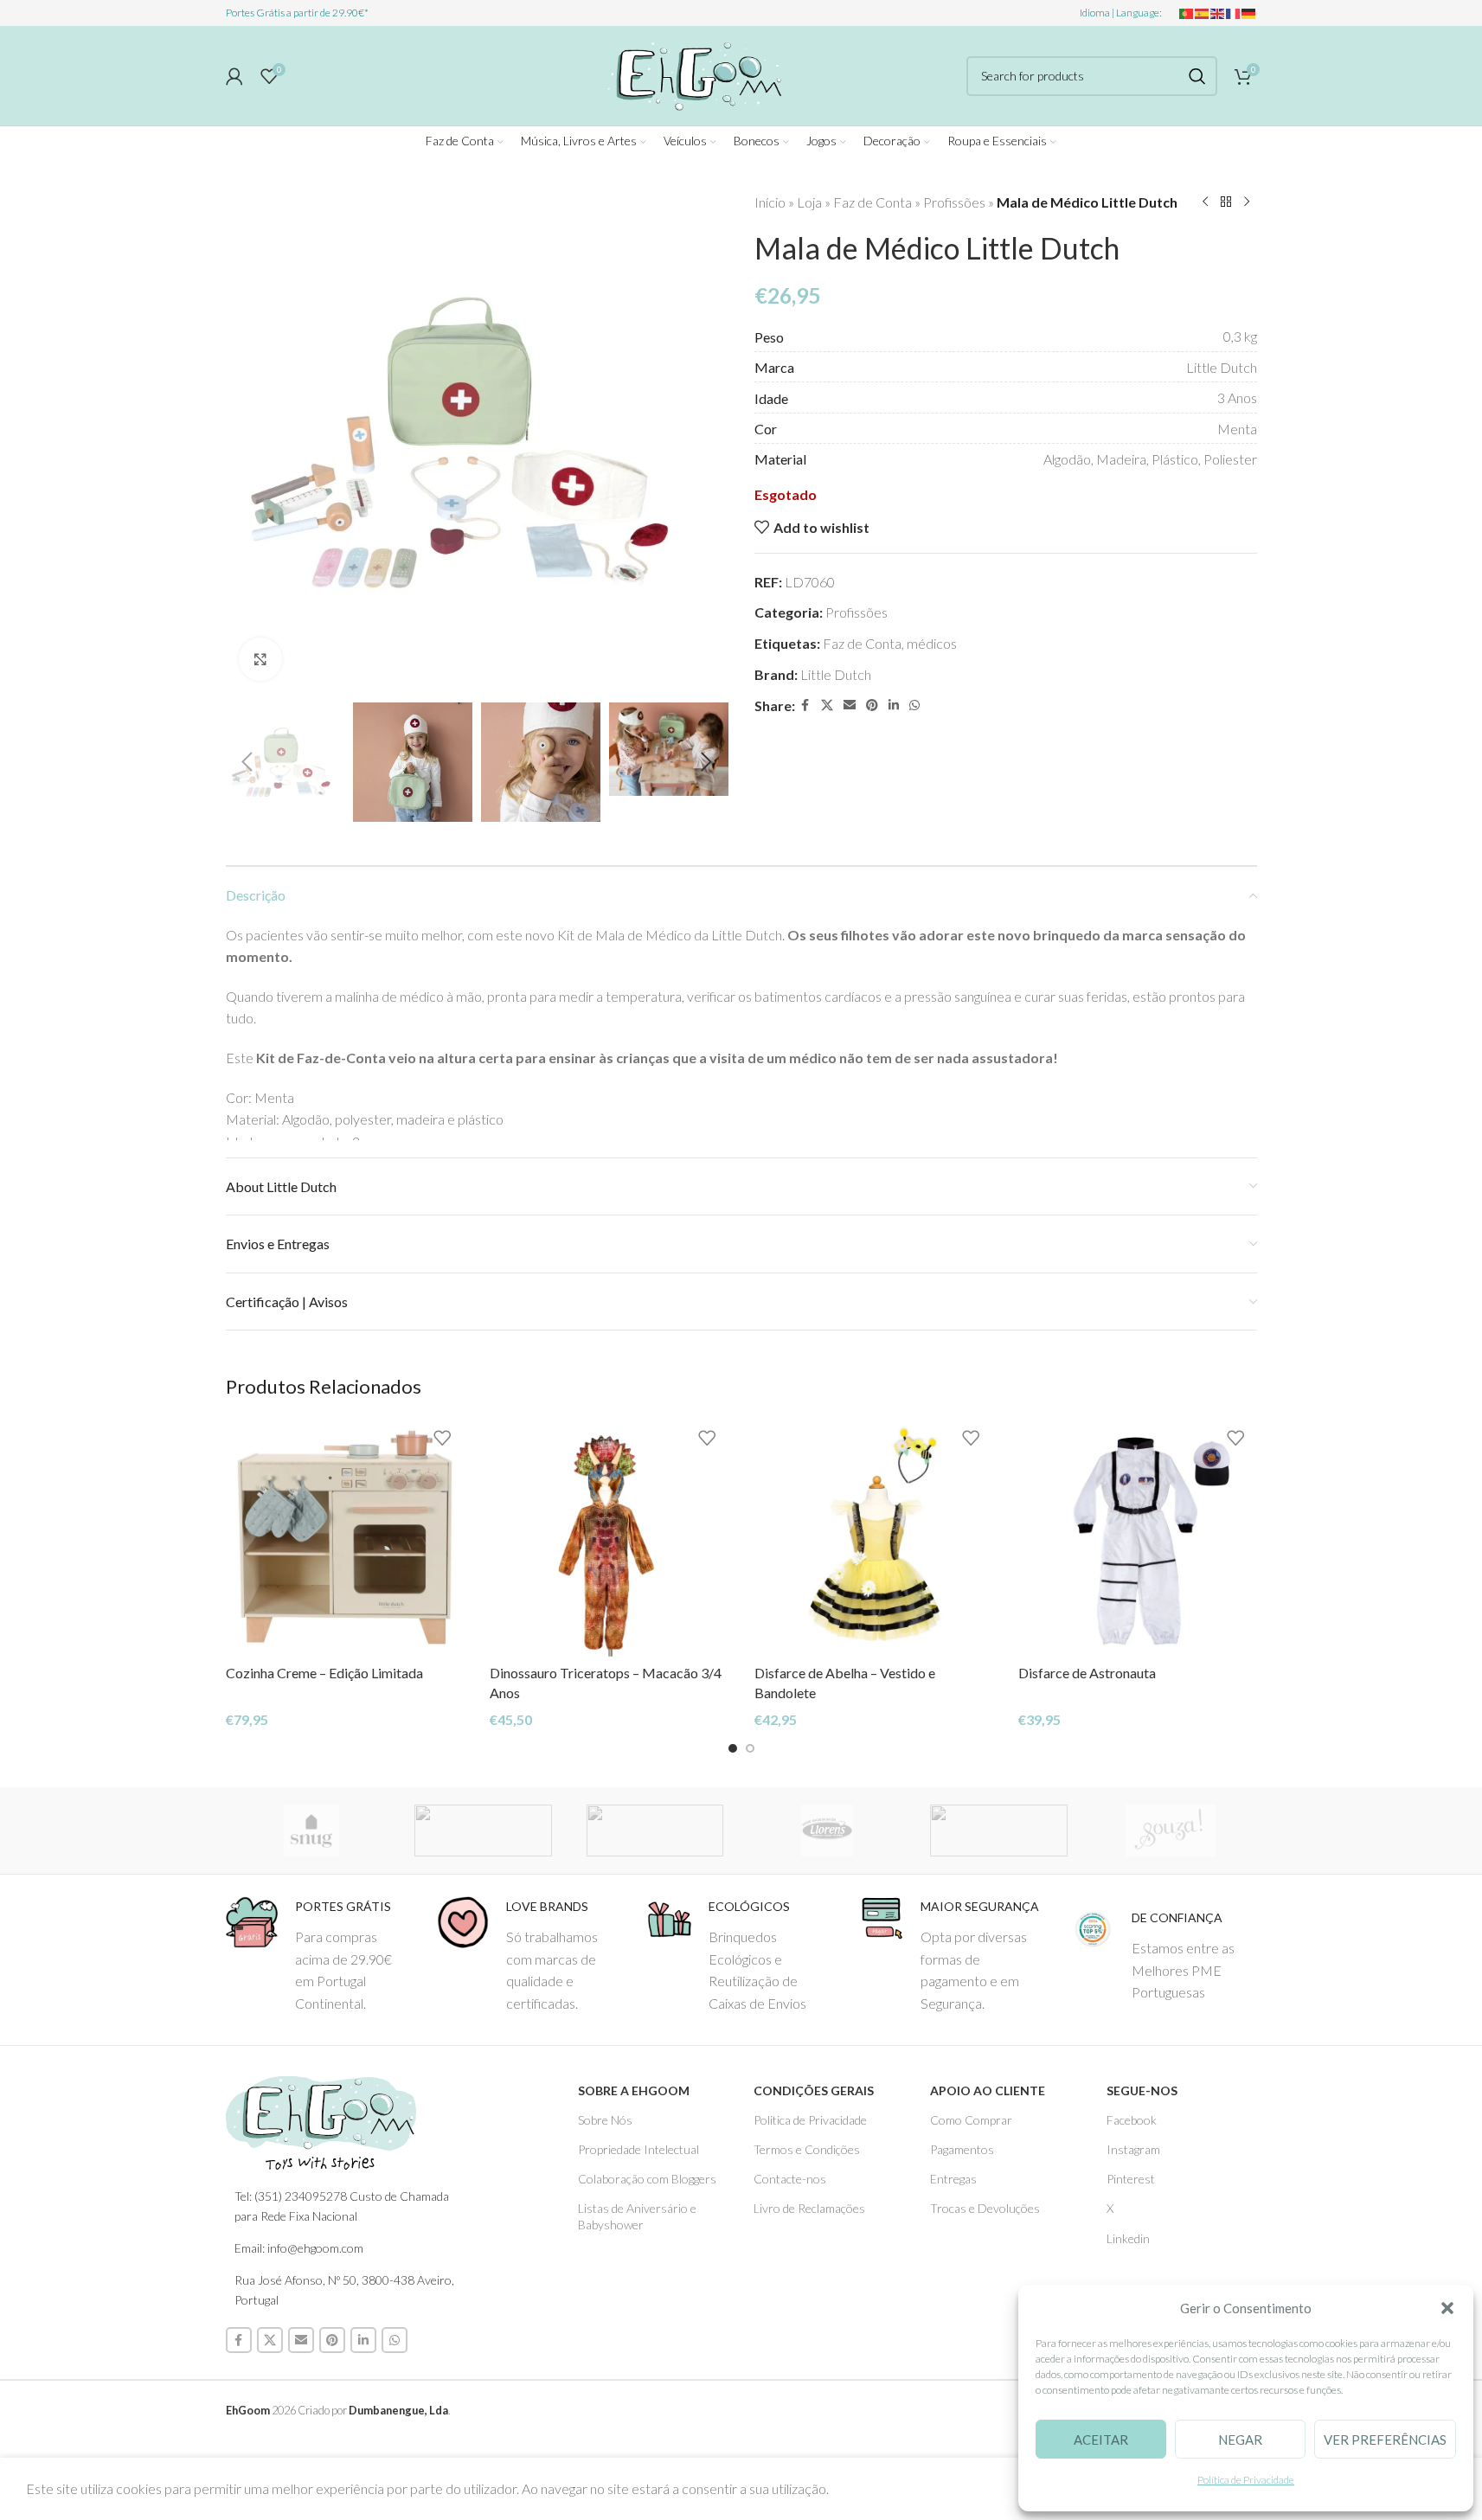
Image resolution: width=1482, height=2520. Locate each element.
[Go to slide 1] (733, 1748)
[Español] (1203, 13)
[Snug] (312, 1831)
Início (770, 202)
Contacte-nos (790, 2179)
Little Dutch (836, 674)
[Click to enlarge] (260, 659)
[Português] (1187, 13)
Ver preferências (1385, 2440)
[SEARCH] (1197, 76)
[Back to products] (1226, 202)
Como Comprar (971, 2120)
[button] (1447, 2308)
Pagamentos (962, 2149)
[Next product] (1247, 202)
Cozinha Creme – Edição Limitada (324, 1673)
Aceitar (1101, 2440)
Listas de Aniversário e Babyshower (637, 2216)
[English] (1218, 13)
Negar (1240, 2440)
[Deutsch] (1249, 13)
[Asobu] (999, 1831)
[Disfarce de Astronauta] (1138, 1537)
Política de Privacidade (1246, 2480)
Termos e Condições (807, 2149)
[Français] (1234, 13)
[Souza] (1171, 1831)
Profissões (954, 202)
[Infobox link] (318, 1955)
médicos (932, 643)
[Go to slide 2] (750, 1748)
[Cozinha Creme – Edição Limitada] (345, 1537)
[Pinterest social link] (872, 705)
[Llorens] (827, 1831)
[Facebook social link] (805, 705)
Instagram (1133, 2149)
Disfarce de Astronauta (1087, 1673)
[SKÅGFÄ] (483, 1831)
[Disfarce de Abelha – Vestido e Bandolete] (874, 1537)
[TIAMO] (655, 1831)
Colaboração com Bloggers (647, 2179)
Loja (809, 202)
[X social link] (827, 705)
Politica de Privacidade (810, 2120)
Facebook (1132, 2120)
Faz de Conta (873, 202)
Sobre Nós (605, 2120)
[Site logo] (692, 73)
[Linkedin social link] (894, 705)
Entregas (953, 2179)
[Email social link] (850, 705)
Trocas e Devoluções (985, 2208)
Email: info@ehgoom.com (299, 2248)
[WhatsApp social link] (914, 705)
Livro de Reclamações (809, 2208)
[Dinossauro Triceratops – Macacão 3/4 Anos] (609, 1537)
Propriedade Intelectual (638, 2149)
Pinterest (1131, 2179)
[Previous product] (1205, 202)
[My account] (234, 76)
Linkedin (1128, 2238)
